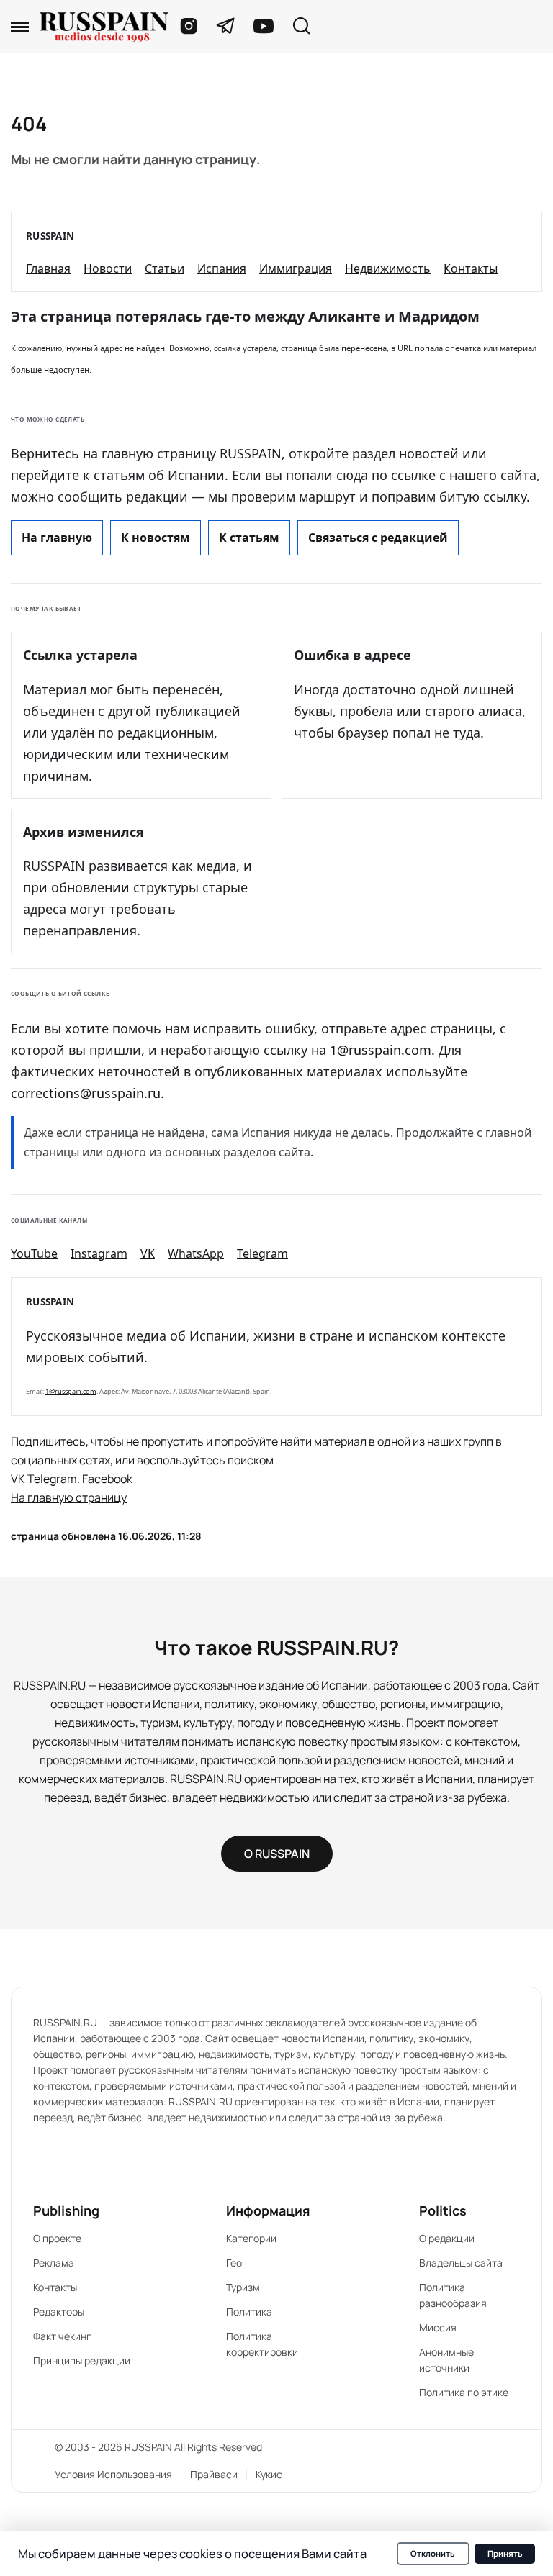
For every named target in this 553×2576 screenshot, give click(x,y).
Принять (505, 2553)
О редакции (447, 2238)
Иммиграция (296, 268)
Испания (222, 268)
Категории (251, 2238)
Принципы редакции (82, 2360)
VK (148, 1253)
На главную (57, 538)
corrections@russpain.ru (86, 1093)
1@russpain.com (381, 1050)
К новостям (156, 538)
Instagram (99, 1253)
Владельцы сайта (461, 2263)
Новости (108, 268)
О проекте (57, 2238)
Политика (249, 2312)
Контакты (471, 268)
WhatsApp (196, 1253)
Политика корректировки (262, 2344)
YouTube (34, 1253)
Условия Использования (113, 2474)
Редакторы (59, 2312)
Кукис (269, 2474)
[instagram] (189, 26)
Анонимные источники (446, 2360)
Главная (48, 268)
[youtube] (264, 26)
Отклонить (433, 2553)
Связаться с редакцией (378, 538)
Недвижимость (388, 268)
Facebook (107, 1479)
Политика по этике (464, 2392)
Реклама (54, 2263)
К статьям (249, 538)
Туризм (243, 2287)
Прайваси (214, 2474)
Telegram (262, 1253)
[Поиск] (301, 27)
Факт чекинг (62, 2336)
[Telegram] (226, 26)
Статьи (165, 268)
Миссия (438, 2327)
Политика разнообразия (453, 2295)
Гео (234, 2263)
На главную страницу (69, 1497)
